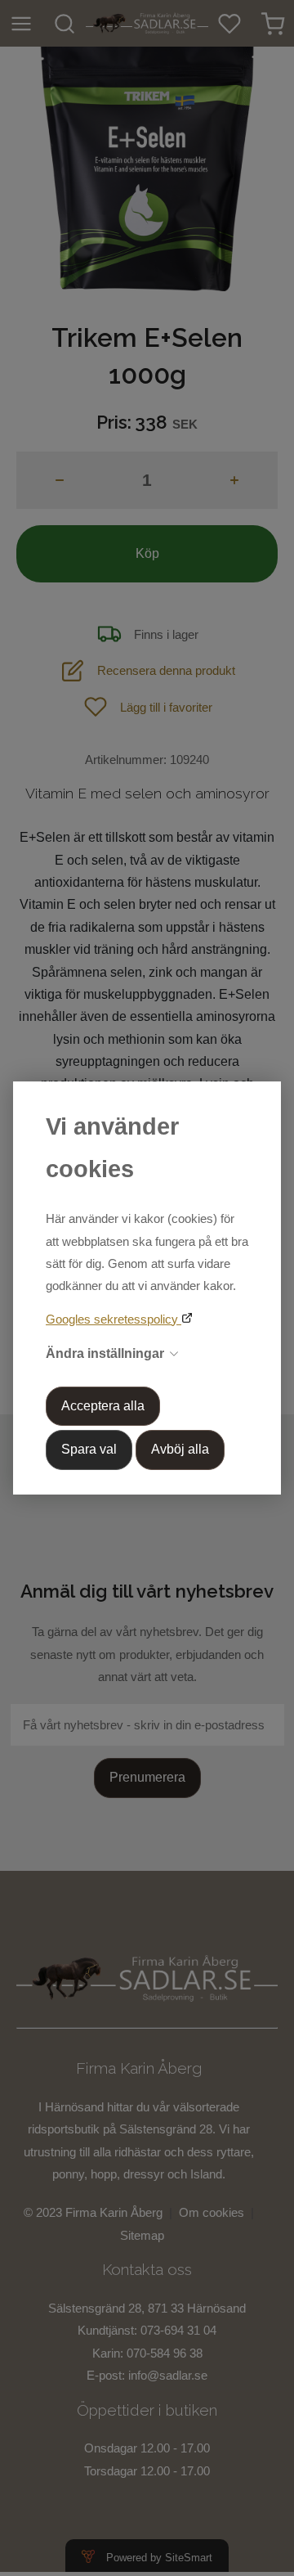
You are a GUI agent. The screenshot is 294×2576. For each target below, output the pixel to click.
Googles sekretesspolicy (114, 1319)
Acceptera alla (103, 1406)
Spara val (89, 1449)
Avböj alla (180, 1449)
